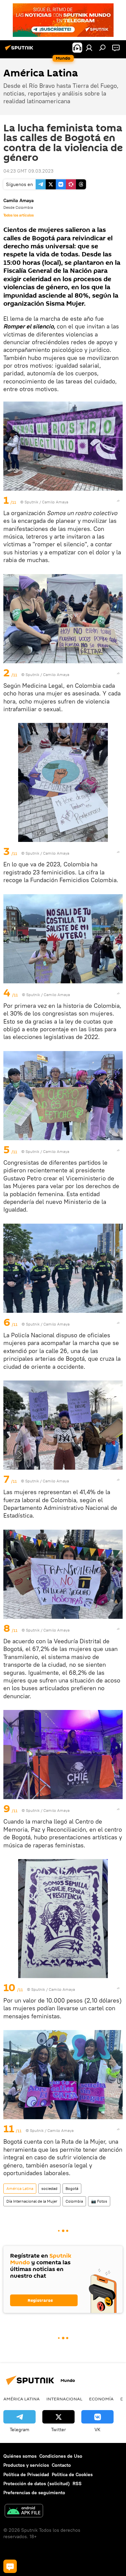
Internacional (64, 2399)
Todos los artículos (18, 215)
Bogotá (72, 2188)
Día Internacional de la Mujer (32, 2201)
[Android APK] (24, 2511)
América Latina (20, 2188)
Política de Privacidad (26, 2474)
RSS (77, 2483)
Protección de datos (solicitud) (37, 2483)
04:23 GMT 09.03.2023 (28, 171)
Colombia (74, 2201)
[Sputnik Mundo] (20, 50)
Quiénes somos (20, 2456)
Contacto (61, 2465)
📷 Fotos (99, 2201)
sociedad (49, 2188)
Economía (101, 2399)
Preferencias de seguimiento (34, 2493)
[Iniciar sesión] (89, 48)
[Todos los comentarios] (10, 2566)
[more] (118, 501)
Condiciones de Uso (61, 2456)
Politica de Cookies (72, 2474)
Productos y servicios (26, 2465)
